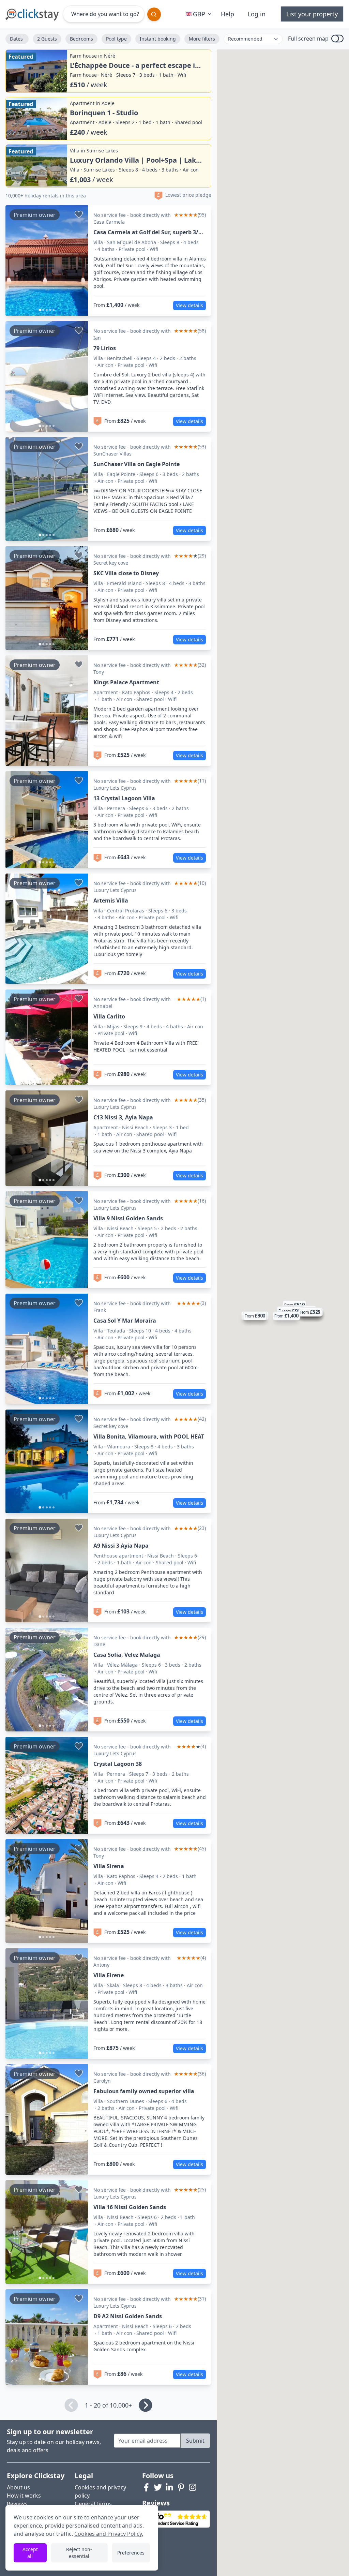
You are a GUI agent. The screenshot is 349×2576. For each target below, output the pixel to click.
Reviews (17, 2504)
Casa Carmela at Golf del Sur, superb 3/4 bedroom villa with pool (147, 232)
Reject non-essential (79, 2553)
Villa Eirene (109, 1975)
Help (227, 14)
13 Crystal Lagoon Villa (124, 798)
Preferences (131, 2553)
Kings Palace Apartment (126, 682)
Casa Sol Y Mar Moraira (125, 1321)
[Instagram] (193, 2487)
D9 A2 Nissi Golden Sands (128, 2316)
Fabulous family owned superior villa (144, 2091)
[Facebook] (146, 2487)
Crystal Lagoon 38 (118, 1764)
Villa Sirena (109, 1866)
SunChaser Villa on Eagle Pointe (136, 464)
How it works (24, 2496)
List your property (312, 14)
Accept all (30, 2553)
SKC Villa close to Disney (126, 573)
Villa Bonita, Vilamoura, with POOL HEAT (149, 1436)
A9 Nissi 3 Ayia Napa (121, 1546)
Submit (195, 2441)
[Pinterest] (181, 2487)
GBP (199, 14)
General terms (93, 2504)
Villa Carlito (109, 1016)
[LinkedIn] (169, 2487)
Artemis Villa (111, 900)
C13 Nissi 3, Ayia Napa (123, 1117)
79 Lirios (105, 348)
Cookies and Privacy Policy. (109, 2534)
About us (18, 2487)
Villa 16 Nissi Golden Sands (130, 2207)
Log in (257, 14)
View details (189, 305)
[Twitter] (158, 2487)
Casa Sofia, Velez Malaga (127, 1655)
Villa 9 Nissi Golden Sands (128, 1218)
